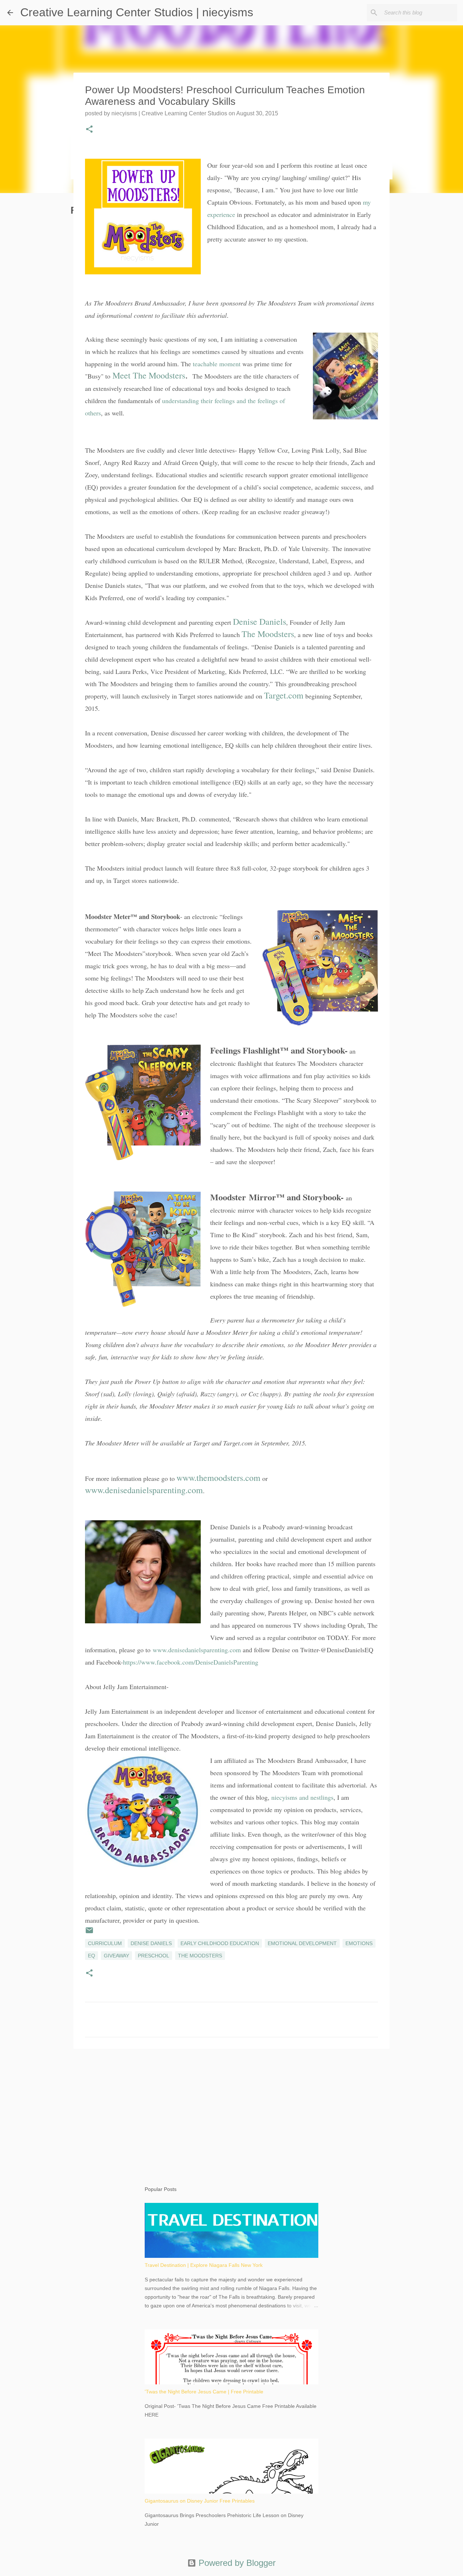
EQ (92, 1956)
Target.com (284, 695)
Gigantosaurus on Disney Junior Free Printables (200, 2501)
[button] (89, 130)
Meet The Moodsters (149, 375)
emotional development (302, 1943)
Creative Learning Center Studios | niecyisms (137, 12)
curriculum (105, 1943)
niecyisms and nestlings (302, 1797)
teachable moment (217, 364)
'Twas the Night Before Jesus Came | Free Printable (204, 2392)
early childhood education (220, 1943)
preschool (154, 1956)
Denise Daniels (260, 621)
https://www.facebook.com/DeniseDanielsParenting (191, 1662)
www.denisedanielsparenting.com (144, 1490)
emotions (359, 1943)
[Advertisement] (231, 2110)
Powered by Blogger (236, 2563)
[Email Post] (89, 1933)
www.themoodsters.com (218, 1478)
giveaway (116, 1956)
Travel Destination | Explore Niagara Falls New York (204, 2265)
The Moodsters (268, 634)
